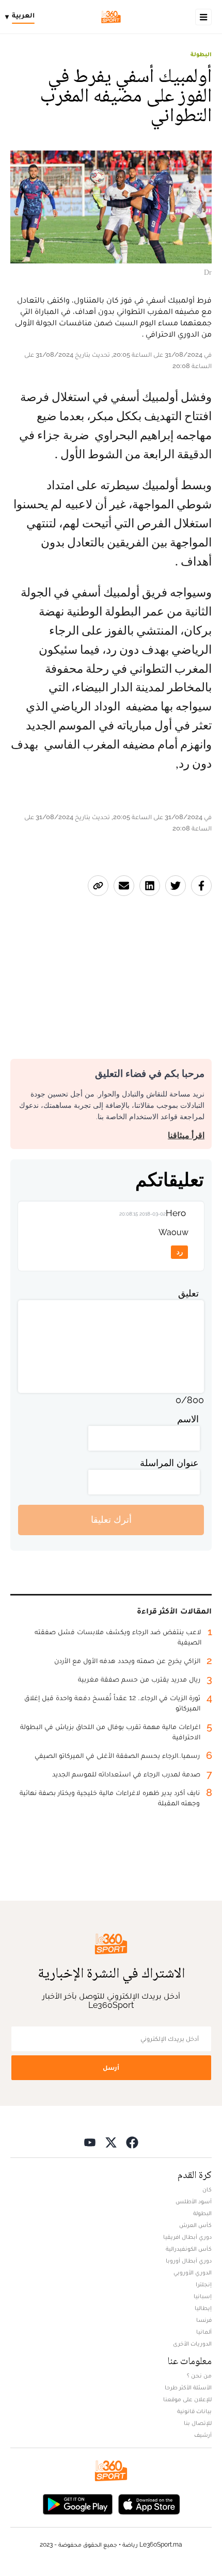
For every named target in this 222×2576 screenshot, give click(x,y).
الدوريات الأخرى (192, 2344)
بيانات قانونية (194, 2411)
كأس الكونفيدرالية (189, 2249)
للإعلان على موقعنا (187, 2399)
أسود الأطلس (194, 2201)
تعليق (188, 1293)
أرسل (111, 2067)
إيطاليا (203, 2308)
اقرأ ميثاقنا (186, 1135)
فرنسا (204, 2320)
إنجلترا (204, 2284)
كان (207, 2189)
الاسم (188, 1419)
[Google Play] (77, 2504)
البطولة (201, 54)
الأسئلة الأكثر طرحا (188, 2387)
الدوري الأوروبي (193, 2272)
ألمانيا (204, 2332)
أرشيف (203, 2435)
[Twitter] (111, 2142)
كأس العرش (195, 2225)
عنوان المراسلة (169, 1463)
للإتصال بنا (198, 2423)
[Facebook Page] (132, 2142)
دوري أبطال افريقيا (187, 2237)
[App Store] (149, 2504)
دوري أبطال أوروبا (189, 2261)
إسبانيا (203, 2296)
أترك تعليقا (111, 1519)
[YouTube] (90, 2142)
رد (180, 1252)
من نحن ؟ (199, 2375)
